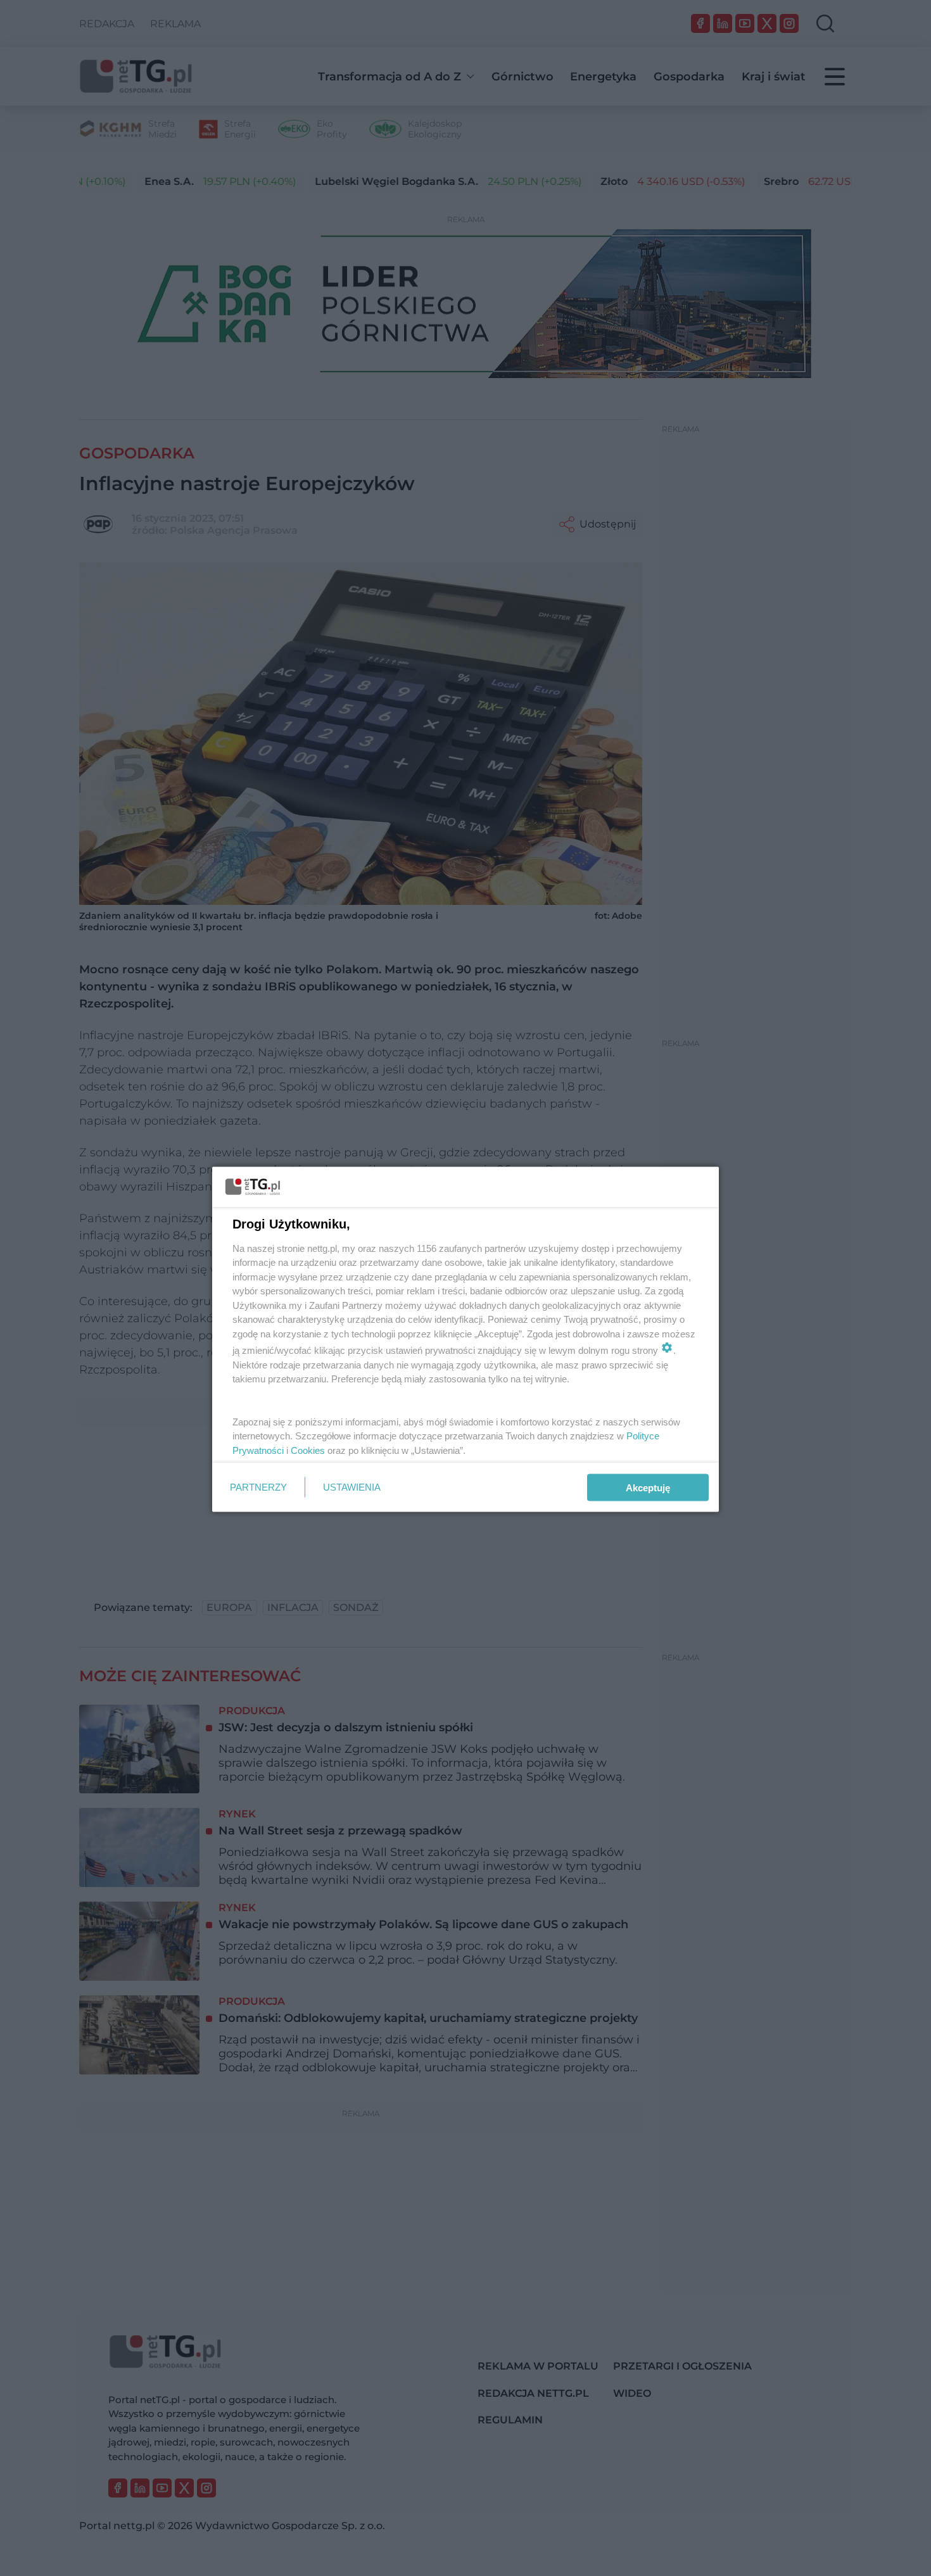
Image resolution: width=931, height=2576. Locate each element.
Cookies (308, 1450)
